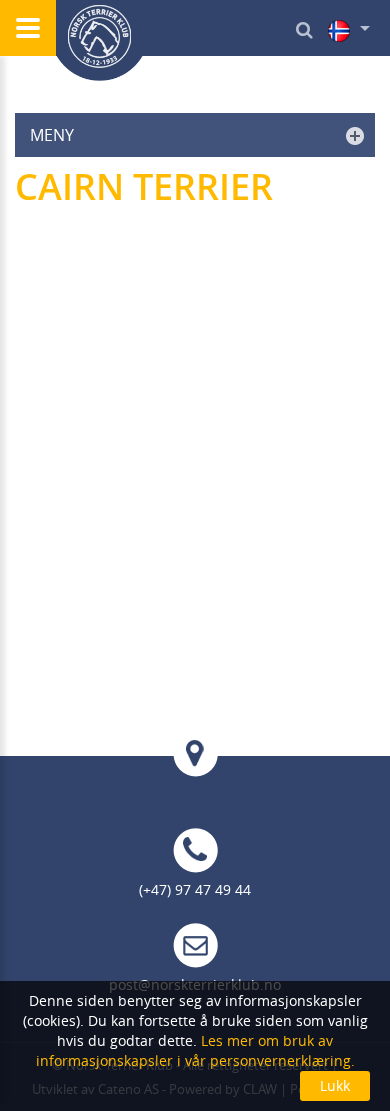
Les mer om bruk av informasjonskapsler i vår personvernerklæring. (195, 1050)
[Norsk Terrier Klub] (100, 40)
